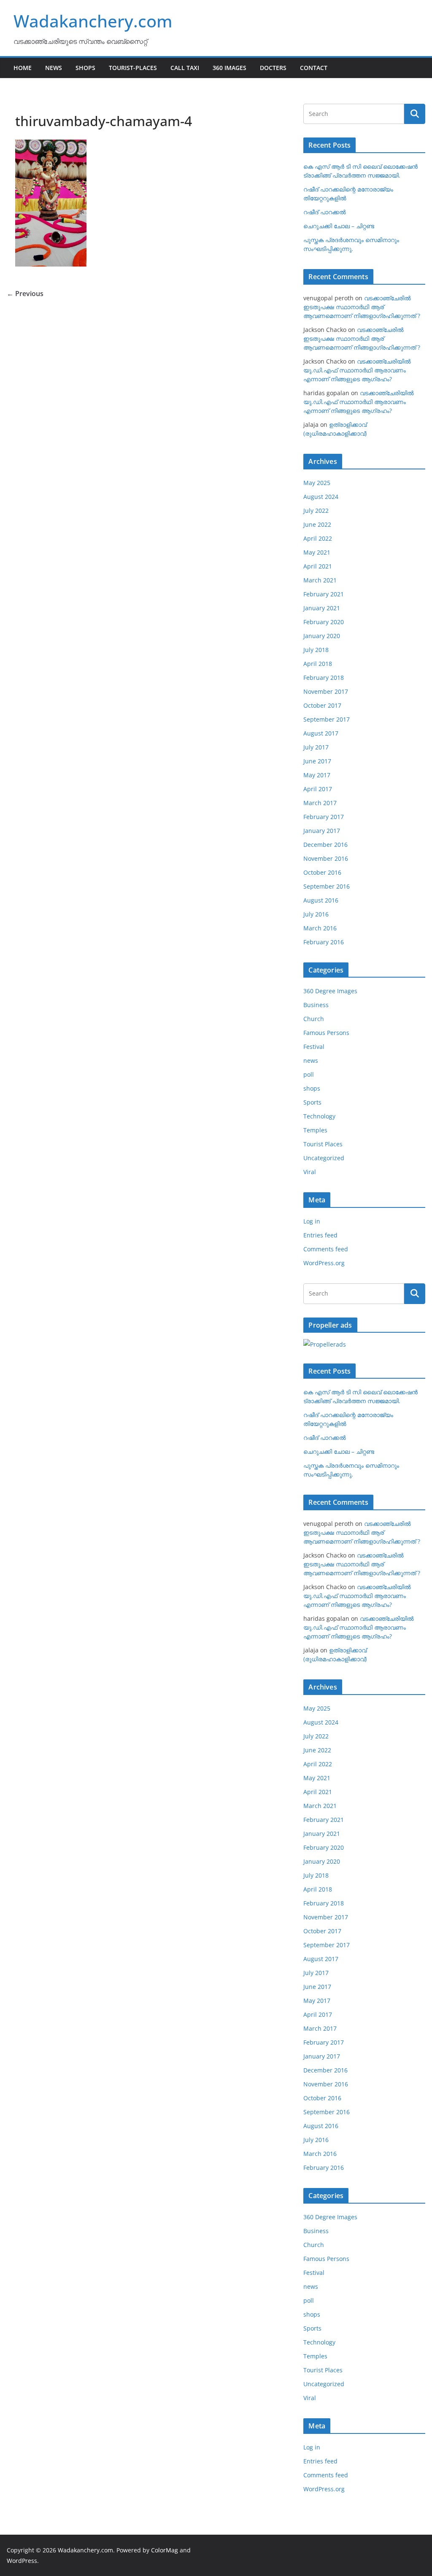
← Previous (25, 294)
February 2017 (324, 817)
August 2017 (321, 733)
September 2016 (327, 886)
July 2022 (316, 511)
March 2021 (320, 580)
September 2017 (327, 719)
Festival (314, 1047)
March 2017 (320, 803)
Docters (273, 68)
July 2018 (316, 650)
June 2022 (317, 524)
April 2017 (318, 789)
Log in (312, 1221)
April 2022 (318, 538)
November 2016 (326, 858)
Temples (315, 1130)
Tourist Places (323, 1144)
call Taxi (185, 68)
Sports (312, 1102)
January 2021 (322, 608)
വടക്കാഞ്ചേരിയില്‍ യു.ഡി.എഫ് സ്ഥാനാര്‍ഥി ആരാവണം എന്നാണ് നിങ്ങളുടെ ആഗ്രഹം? (357, 370)
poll (309, 1074)
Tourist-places (133, 68)
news (311, 1060)
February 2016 (324, 942)
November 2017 (326, 691)
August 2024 (321, 497)
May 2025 (317, 483)
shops (312, 1088)
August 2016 (321, 900)
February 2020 (324, 622)
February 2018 (324, 678)
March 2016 (320, 928)
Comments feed (326, 1249)
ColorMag (165, 2550)
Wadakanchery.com (93, 21)
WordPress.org (324, 1263)
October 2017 (322, 705)
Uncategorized (324, 1158)
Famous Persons (326, 1033)
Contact (314, 68)
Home (23, 68)
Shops (85, 68)
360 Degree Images (330, 991)
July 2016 (316, 914)
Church (314, 1019)
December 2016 (325, 845)
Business (316, 1005)
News (54, 68)
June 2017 (317, 761)
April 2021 (318, 566)
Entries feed (320, 1235)
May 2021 (317, 552)
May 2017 (317, 775)
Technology (319, 1116)
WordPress (22, 2561)
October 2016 (322, 872)
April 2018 (318, 664)
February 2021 (324, 594)
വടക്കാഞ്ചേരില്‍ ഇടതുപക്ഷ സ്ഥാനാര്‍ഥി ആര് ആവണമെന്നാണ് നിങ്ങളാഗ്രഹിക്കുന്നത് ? (362, 307)
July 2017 (316, 747)
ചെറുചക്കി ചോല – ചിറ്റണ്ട (339, 226)
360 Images (229, 68)
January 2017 (322, 831)
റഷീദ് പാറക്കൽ (325, 212)
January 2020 (322, 636)
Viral (310, 1172)
